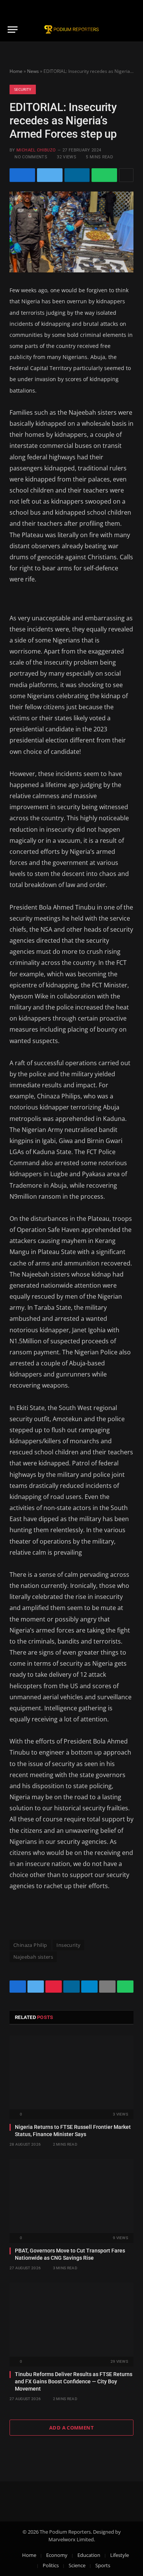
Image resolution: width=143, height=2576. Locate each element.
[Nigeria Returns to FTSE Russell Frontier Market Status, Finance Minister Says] (71, 2072)
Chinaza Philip (30, 1945)
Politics (51, 2565)
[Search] (132, 30)
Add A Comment (71, 2428)
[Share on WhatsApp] (104, 175)
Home (16, 71)
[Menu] (13, 30)
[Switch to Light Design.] (131, 9)
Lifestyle (120, 2555)
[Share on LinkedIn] (77, 175)
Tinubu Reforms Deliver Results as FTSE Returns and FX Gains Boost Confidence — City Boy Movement (74, 2381)
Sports (103, 2565)
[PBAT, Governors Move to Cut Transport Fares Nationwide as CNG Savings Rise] (71, 2196)
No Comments (31, 157)
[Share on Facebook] (22, 175)
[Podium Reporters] (72, 30)
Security (23, 89)
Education (89, 2555)
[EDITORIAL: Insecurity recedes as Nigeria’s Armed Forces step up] (71, 232)
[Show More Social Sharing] (126, 175)
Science (77, 2565)
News (33, 71)
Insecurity (68, 1945)
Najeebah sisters (33, 1957)
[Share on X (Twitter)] (50, 175)
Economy (57, 2555)
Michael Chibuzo (36, 150)
